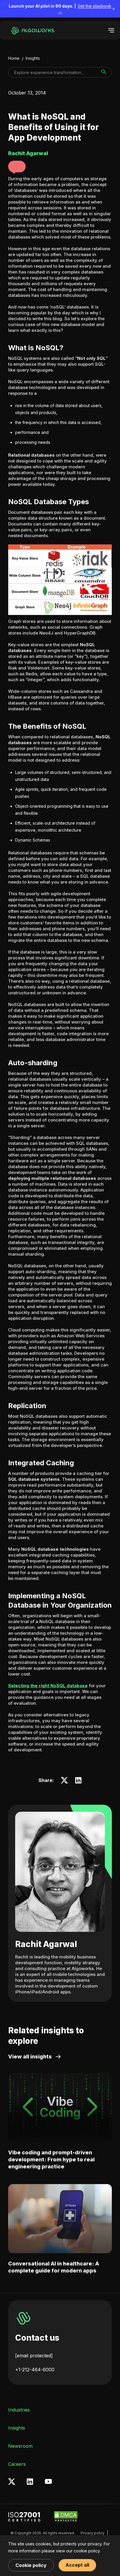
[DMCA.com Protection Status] (66, 2517)
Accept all (77, 2565)
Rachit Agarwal (46, 1944)
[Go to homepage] (31, 30)
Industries (19, 2410)
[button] (17, 167)
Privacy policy (93, 2533)
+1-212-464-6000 (35, 2370)
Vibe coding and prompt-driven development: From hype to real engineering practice (51, 2159)
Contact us (37, 2338)
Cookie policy (31, 2565)
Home (14, 58)
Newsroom (20, 2446)
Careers (17, 2464)
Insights (33, 58)
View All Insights (30, 2057)
